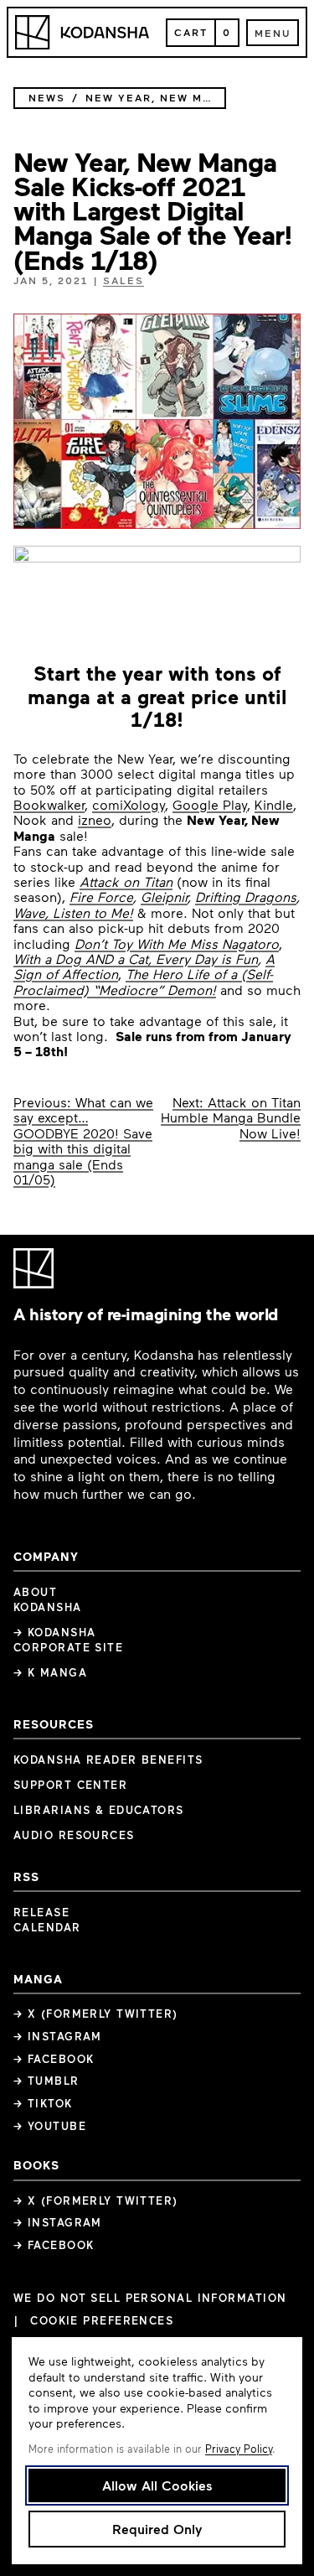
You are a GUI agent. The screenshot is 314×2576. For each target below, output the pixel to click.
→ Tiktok (43, 2103)
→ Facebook (54, 2059)
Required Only (157, 2529)
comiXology (129, 804)
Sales (124, 280)
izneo (95, 819)
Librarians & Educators (99, 1810)
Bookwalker (49, 804)
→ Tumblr (46, 2081)
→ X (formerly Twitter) (96, 2014)
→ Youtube (50, 2126)
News (47, 98)
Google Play (210, 804)
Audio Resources (74, 1835)
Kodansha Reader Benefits (108, 1760)
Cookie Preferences (102, 2321)
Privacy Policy (239, 2449)
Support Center (70, 1785)
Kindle (274, 804)
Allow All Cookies (157, 2485)
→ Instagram (58, 2036)
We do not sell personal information (150, 2298)
